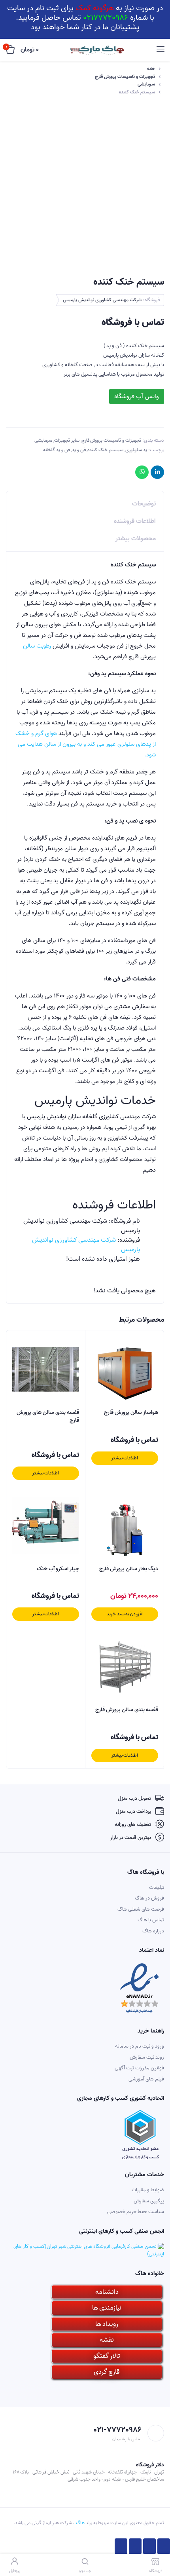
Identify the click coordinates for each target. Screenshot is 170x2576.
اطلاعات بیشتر (125, 1458)
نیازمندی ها (107, 2308)
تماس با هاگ (151, 1920)
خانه (151, 69)
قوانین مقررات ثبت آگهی (139, 2068)
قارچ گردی (107, 2372)
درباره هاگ (153, 1931)
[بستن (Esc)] (164, 2546)
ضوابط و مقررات (148, 2190)
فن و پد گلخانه (57, 450)
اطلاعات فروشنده (135, 521)
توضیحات (144, 504)
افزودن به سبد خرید (125, 1614)
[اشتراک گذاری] (149, 2546)
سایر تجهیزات (67, 440)
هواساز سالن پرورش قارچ (131, 1413)
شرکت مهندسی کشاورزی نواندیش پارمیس (102, 300)
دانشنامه (107, 2292)
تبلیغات (157, 1887)
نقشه (107, 2340)
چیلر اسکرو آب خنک (58, 1569)
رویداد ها (107, 2324)
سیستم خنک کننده (105, 450)
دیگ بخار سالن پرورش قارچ (129, 1569)
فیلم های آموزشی (146, 2079)
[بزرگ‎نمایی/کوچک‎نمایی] (121, 2546)
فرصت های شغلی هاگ (141, 1909)
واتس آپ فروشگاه (137, 397)
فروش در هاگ (149, 1898)
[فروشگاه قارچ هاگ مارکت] (97, 50)
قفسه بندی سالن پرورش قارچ (127, 1710)
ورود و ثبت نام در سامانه (140, 2046)
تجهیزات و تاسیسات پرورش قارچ (125, 77)
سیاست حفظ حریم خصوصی (136, 2212)
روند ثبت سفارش (147, 2057)
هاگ (80, 2523)
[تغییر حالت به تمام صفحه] (135, 2546)
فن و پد (79, 450)
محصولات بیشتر (136, 539)
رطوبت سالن (38, 646)
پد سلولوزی (136, 450)
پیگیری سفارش (149, 2201)
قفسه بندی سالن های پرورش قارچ (48, 1416)
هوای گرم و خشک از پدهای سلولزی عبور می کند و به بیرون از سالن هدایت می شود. (86, 744)
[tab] (85, 502)
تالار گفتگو (107, 2356)
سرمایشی (146, 84)
